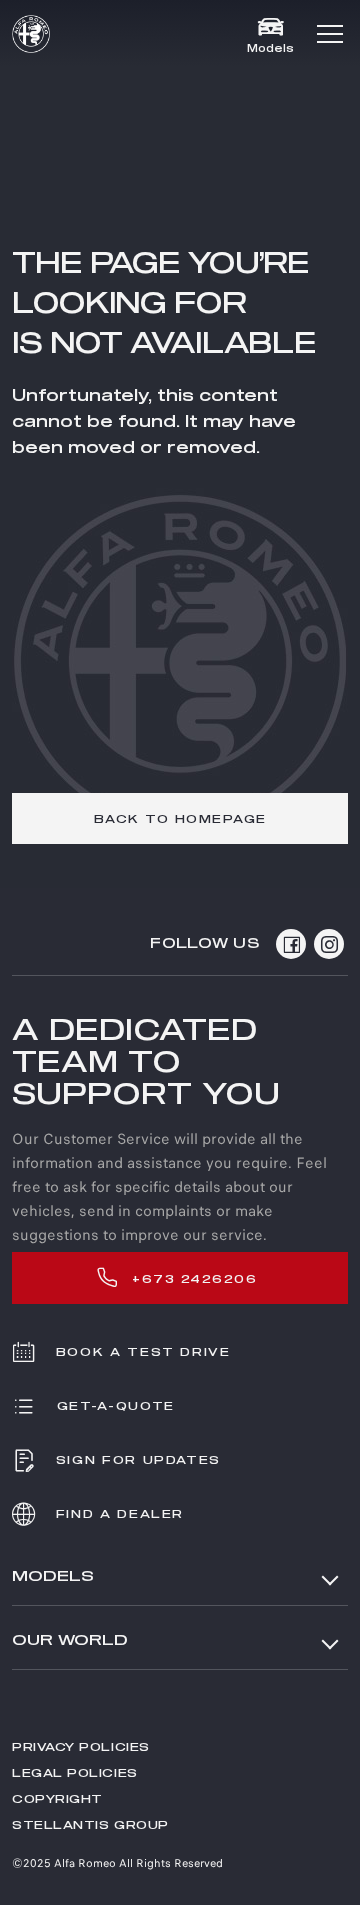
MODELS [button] (53, 1576)
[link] (180, 818)
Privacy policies (81, 1747)
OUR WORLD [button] (70, 1640)
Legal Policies (75, 1773)
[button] (330, 34)
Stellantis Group (90, 1825)
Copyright (57, 1799)
